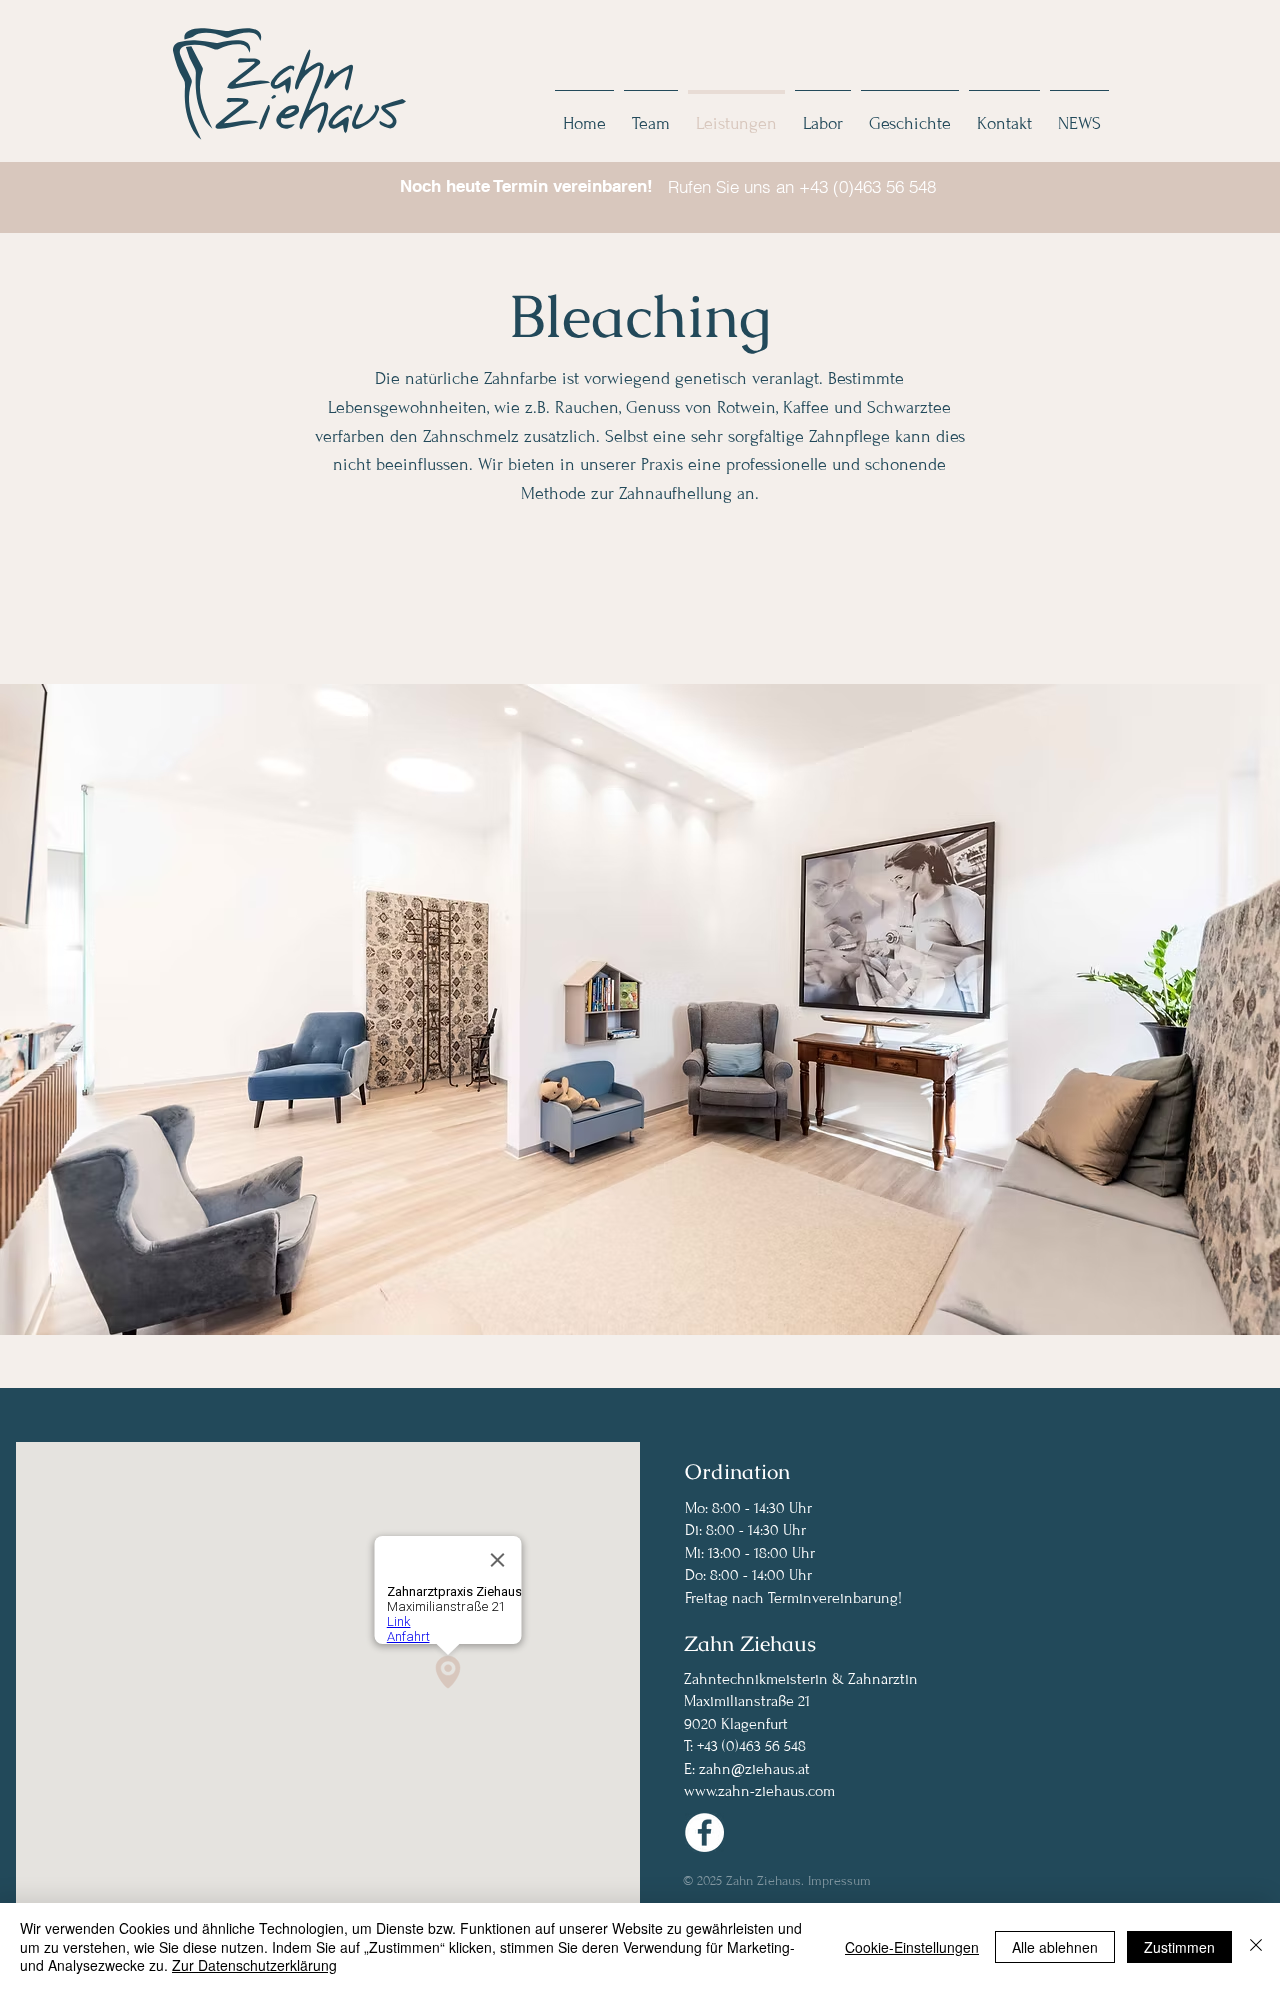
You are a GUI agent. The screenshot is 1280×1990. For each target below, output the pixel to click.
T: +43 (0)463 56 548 (745, 1746)
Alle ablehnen (1055, 1947)
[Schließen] (1256, 1946)
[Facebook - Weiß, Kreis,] (704, 1832)
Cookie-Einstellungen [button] (912, 1947)
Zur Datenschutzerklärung (254, 1965)
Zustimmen (1179, 1947)
